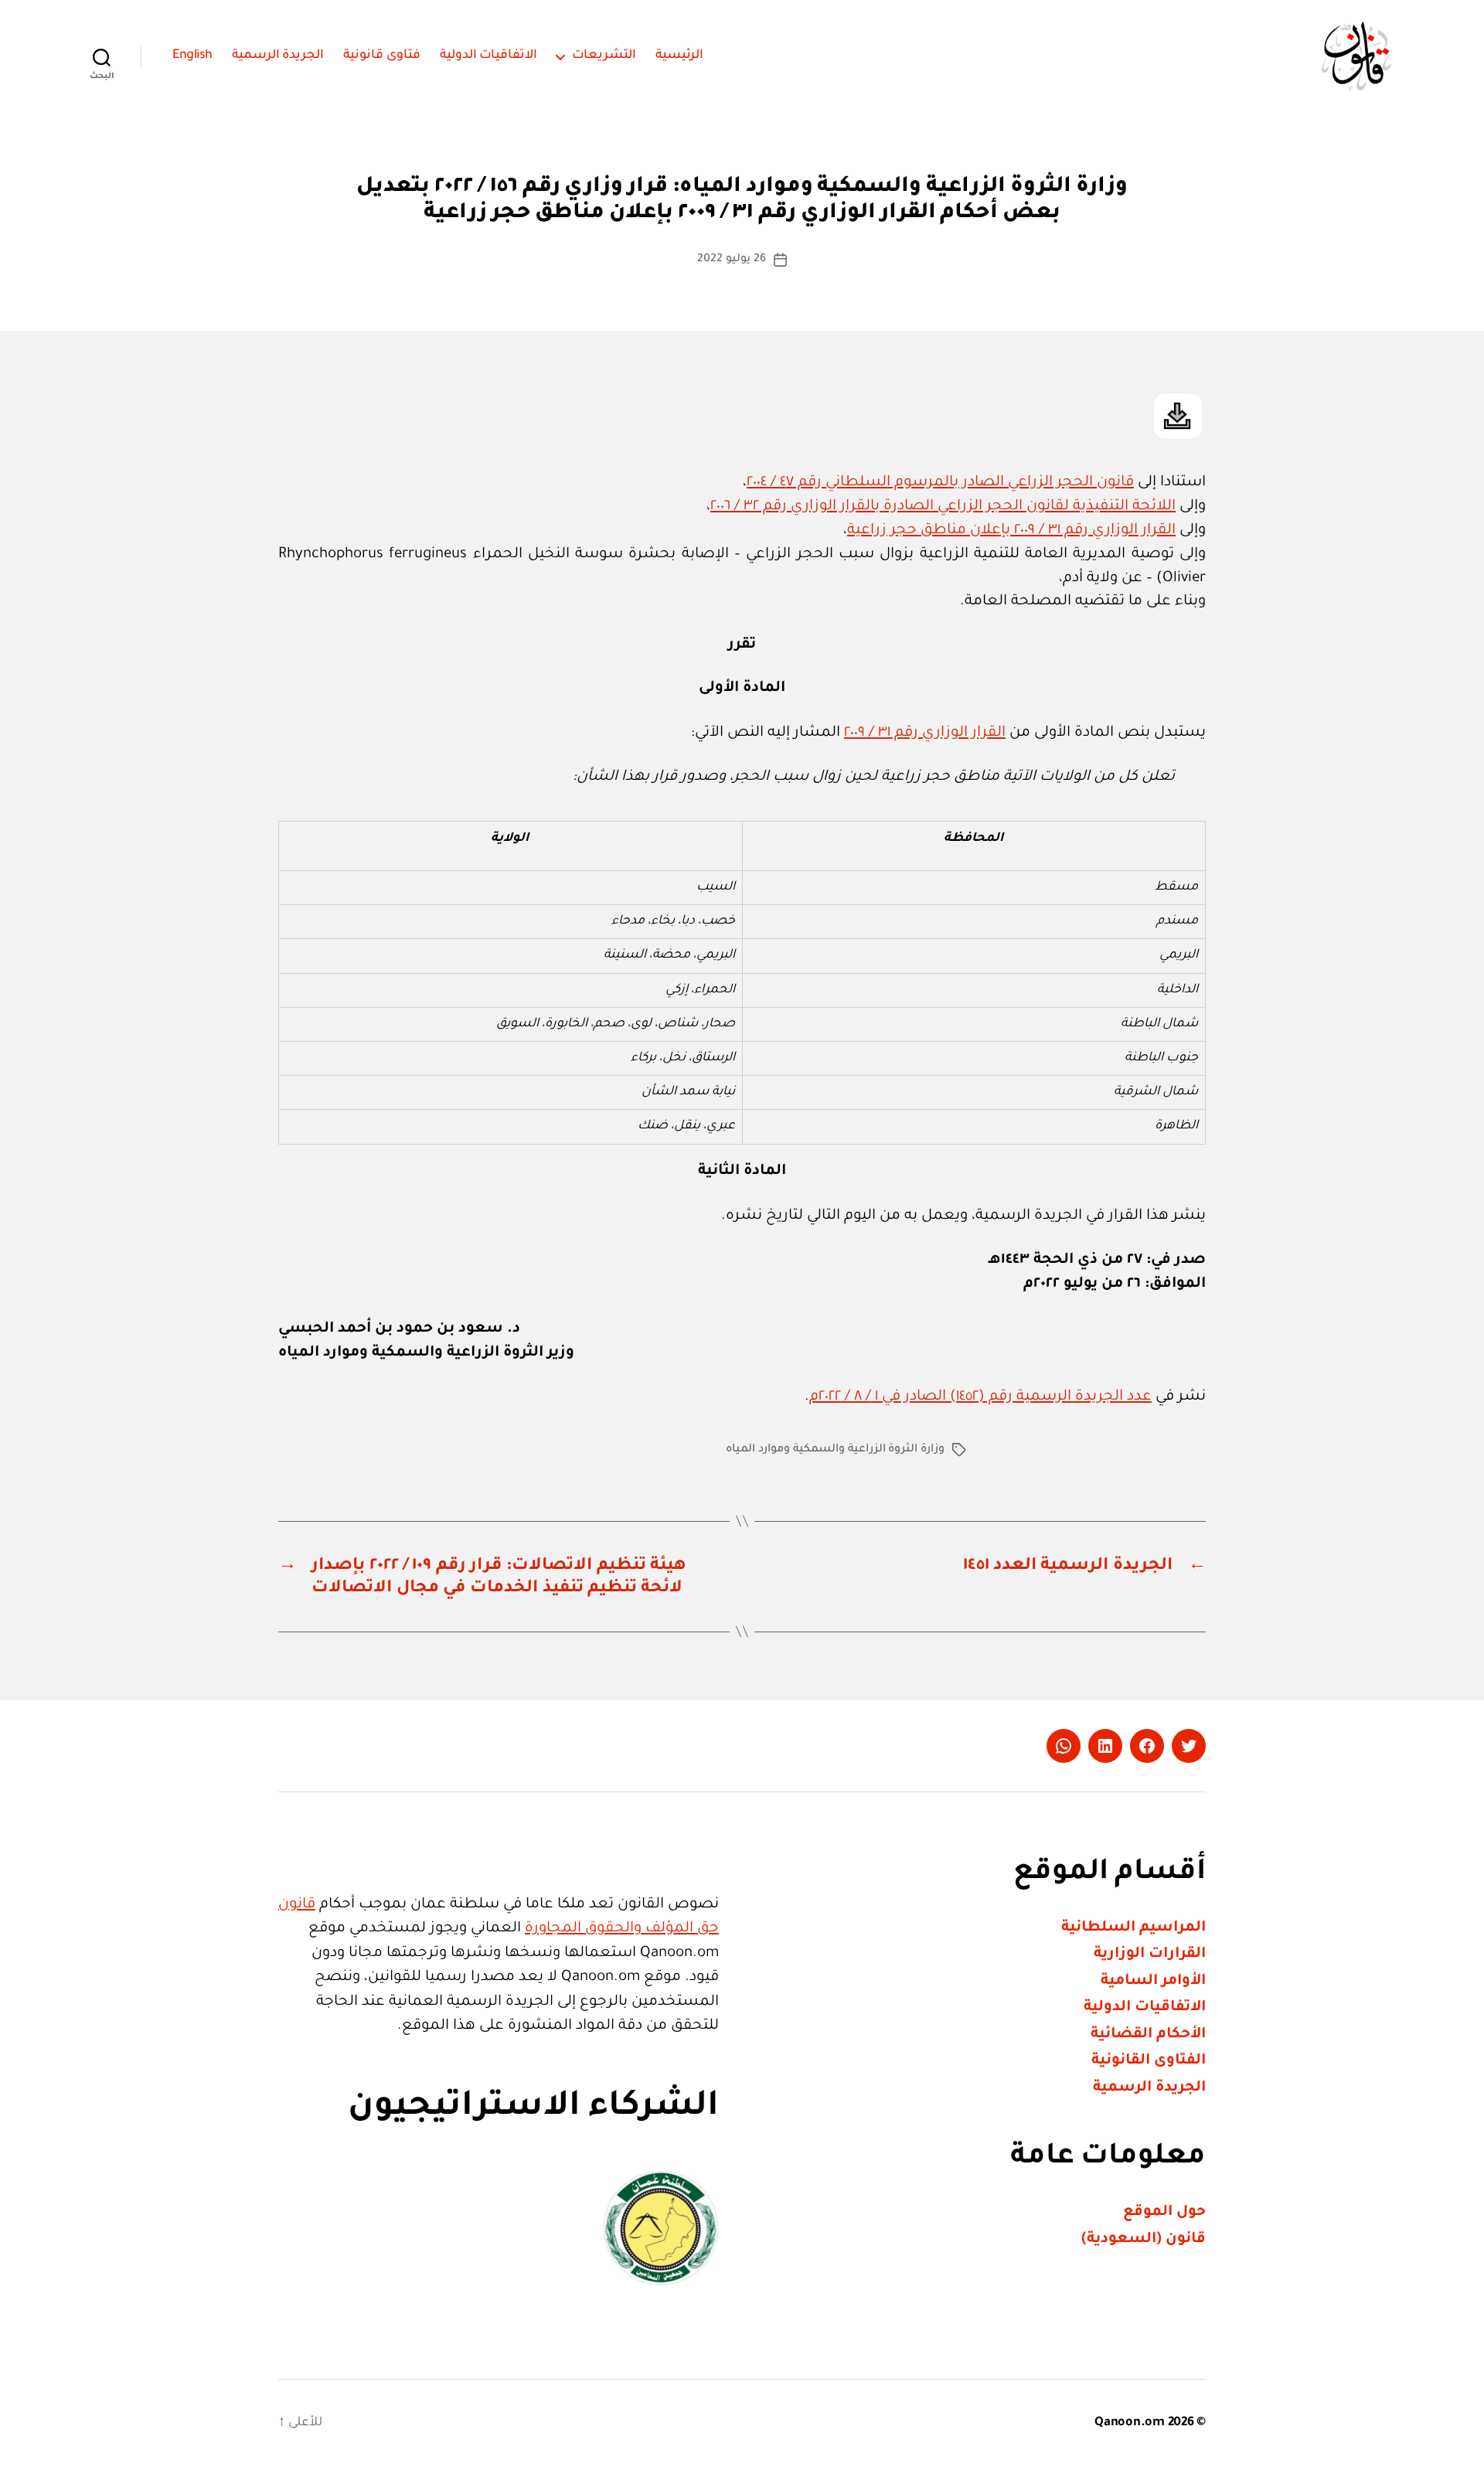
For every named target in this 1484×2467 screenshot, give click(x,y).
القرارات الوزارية (1150, 1954)
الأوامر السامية (1153, 1981)
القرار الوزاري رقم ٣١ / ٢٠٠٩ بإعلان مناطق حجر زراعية (1011, 531)
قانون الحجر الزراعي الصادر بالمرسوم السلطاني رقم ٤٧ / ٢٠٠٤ (940, 483)
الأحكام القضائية (1148, 2035)
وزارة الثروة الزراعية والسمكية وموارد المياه (835, 1450)
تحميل (1178, 416)
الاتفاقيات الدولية (489, 56)
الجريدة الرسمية (278, 56)
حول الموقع (1164, 2212)
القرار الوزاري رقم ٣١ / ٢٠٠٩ (925, 733)
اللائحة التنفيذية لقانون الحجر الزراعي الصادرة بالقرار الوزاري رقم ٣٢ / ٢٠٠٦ (943, 507)
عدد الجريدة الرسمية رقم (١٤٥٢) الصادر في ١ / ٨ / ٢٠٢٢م (980, 1397)
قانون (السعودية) (1144, 2239)
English (192, 56)
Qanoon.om (1130, 2423)
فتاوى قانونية (382, 56)
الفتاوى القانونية (1149, 2061)
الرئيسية (679, 56)
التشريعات (604, 56)
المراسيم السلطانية (1133, 1928)
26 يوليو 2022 (731, 260)
